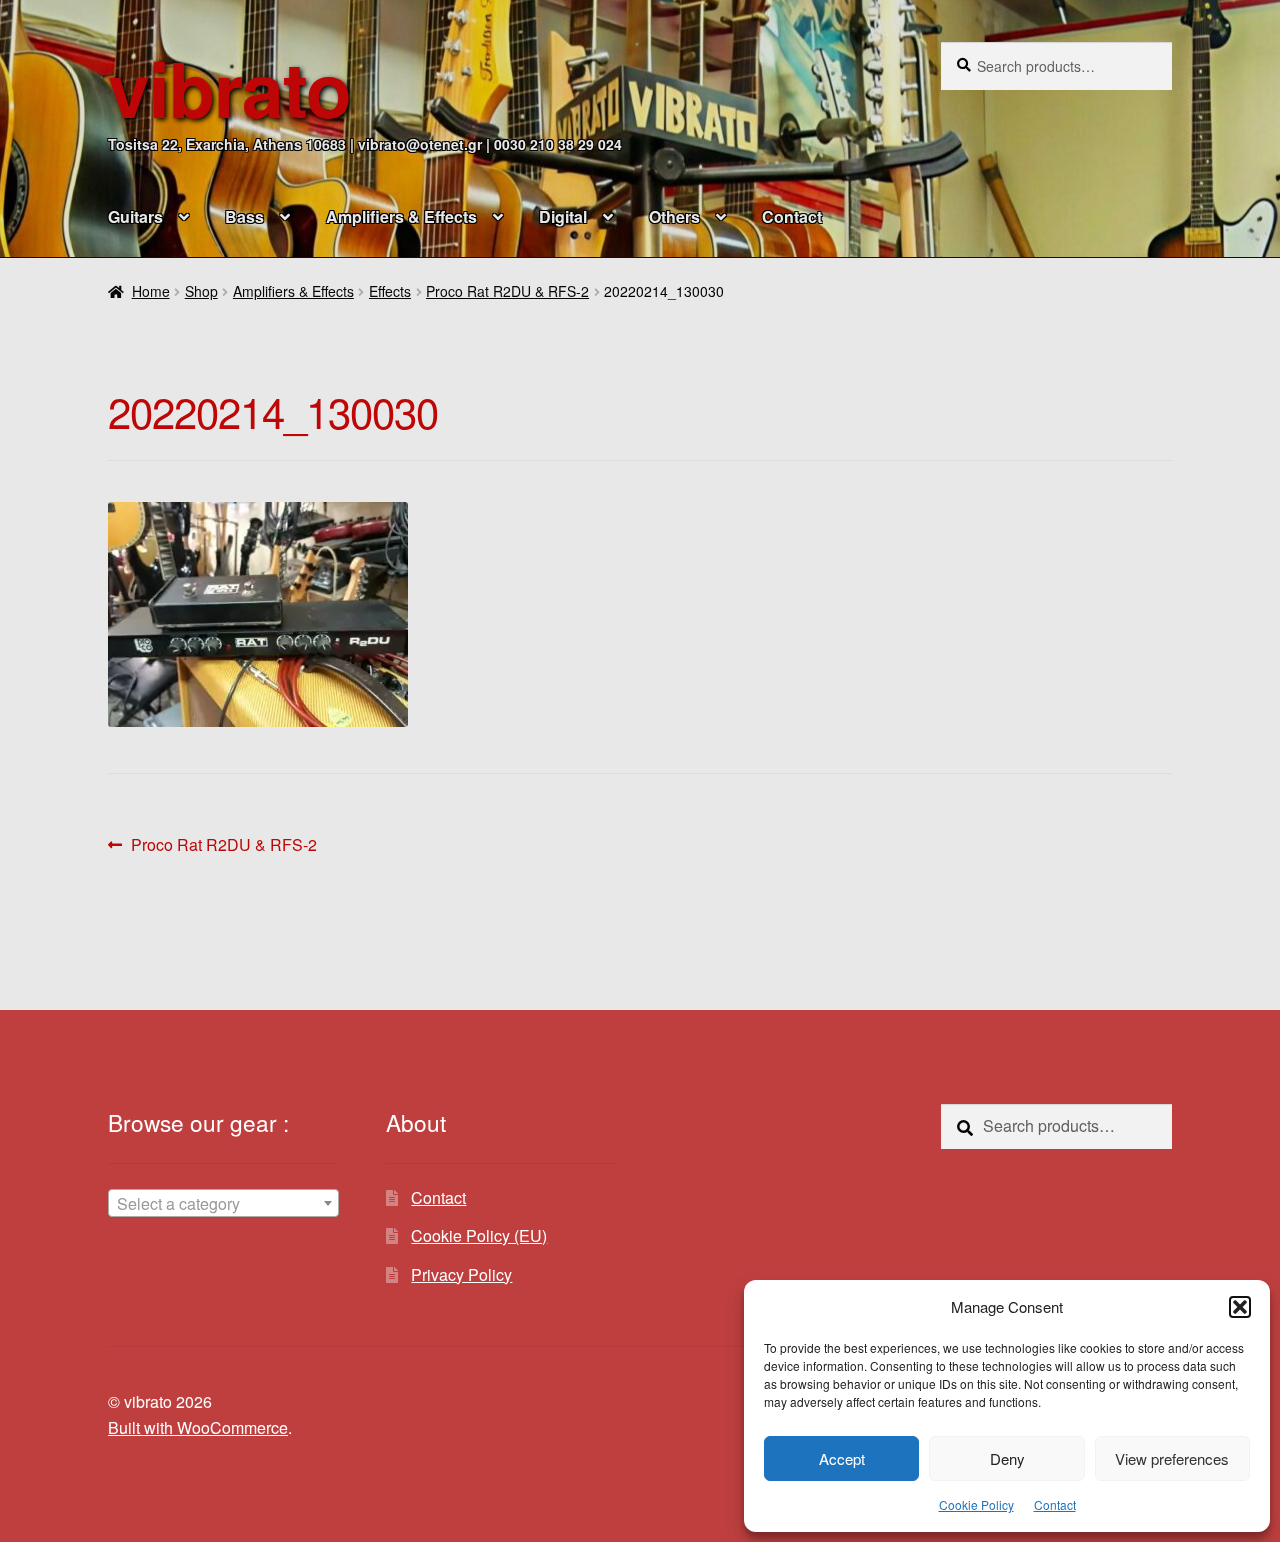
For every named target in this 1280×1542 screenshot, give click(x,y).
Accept (842, 1458)
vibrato (229, 87)
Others (674, 216)
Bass (244, 216)
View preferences (1172, 1458)
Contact (1055, 1504)
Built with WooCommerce (198, 1427)
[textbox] (223, 1204)
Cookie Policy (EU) (479, 1235)
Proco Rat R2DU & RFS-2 (507, 291)
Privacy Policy (461, 1274)
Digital (563, 216)
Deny (1007, 1458)
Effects (390, 291)
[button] (1240, 1307)
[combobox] (223, 1203)
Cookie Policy (976, 1504)
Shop (201, 291)
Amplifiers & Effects (401, 216)
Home (151, 291)
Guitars (135, 216)
